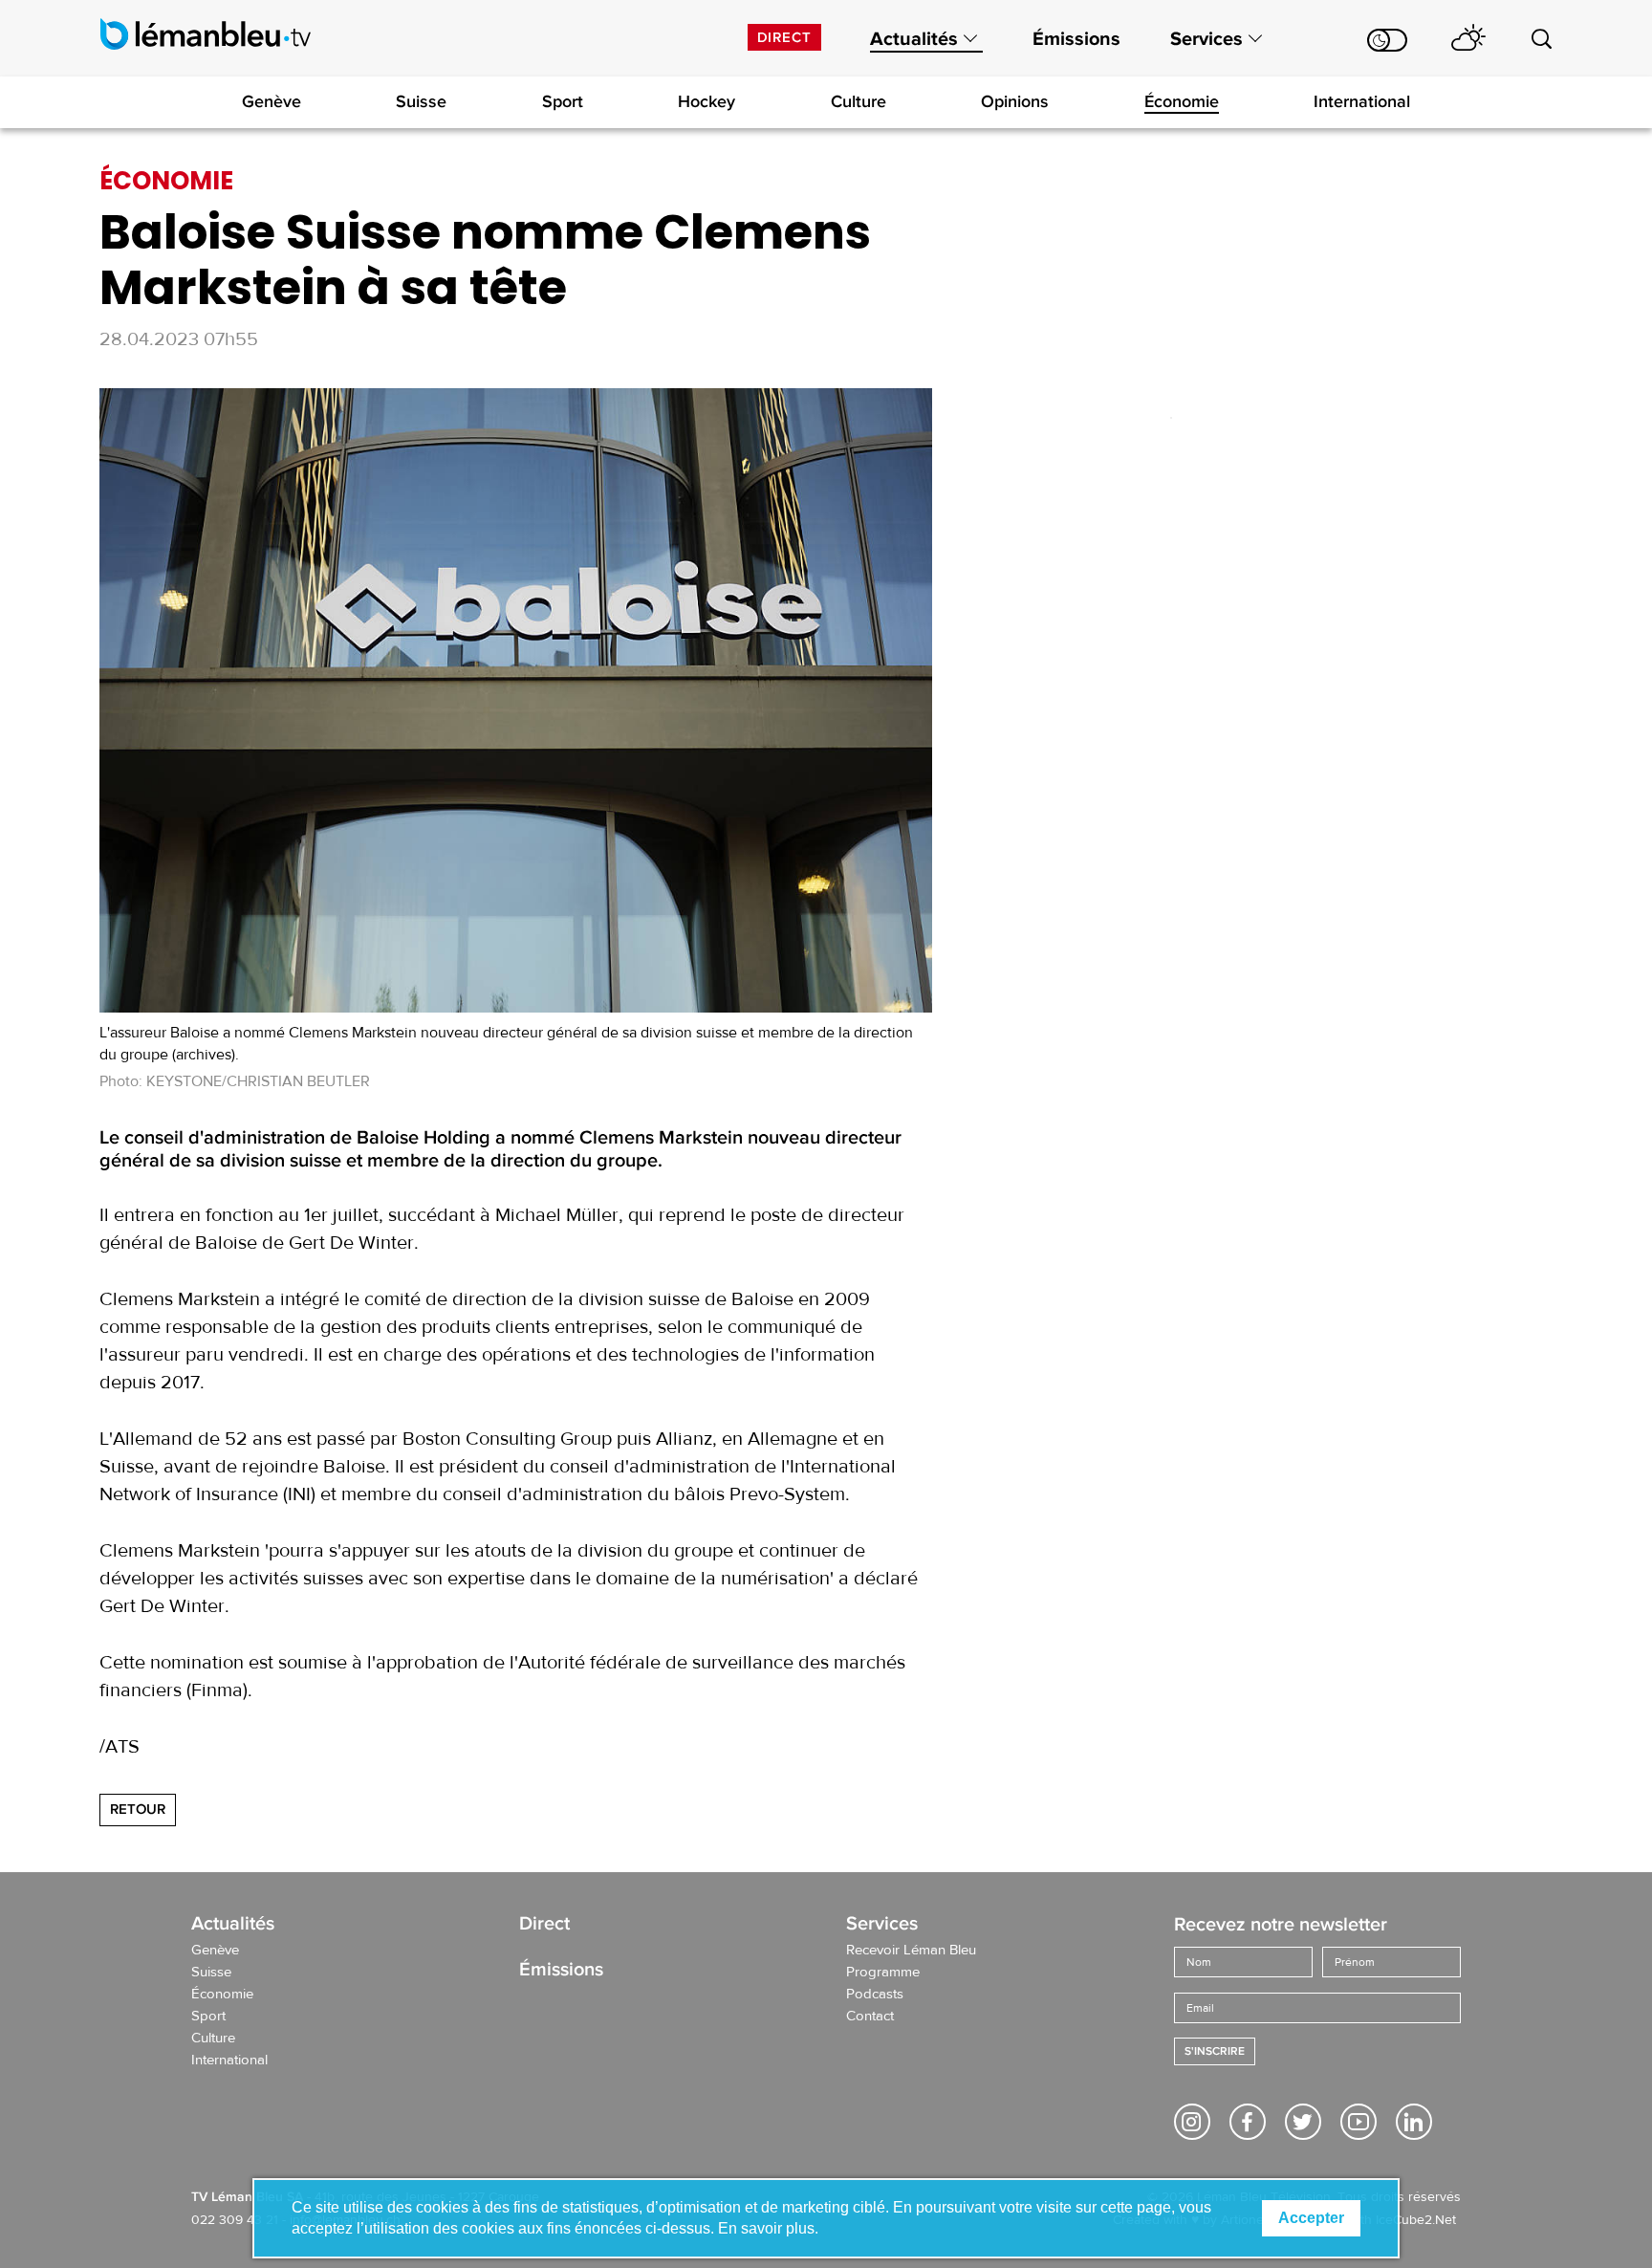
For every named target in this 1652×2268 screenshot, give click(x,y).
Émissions (1076, 39)
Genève (272, 101)
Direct (784, 37)
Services (1206, 39)
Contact (870, 2017)
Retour (138, 1809)
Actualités (914, 39)
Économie (1182, 101)
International (1362, 101)
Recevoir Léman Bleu (911, 1951)
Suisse (421, 101)
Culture (859, 101)
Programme (883, 1973)
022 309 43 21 (235, 2220)
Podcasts (875, 1995)
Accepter (1311, 2218)
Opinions (1015, 101)
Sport (563, 101)
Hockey (706, 101)
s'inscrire (1215, 2051)
